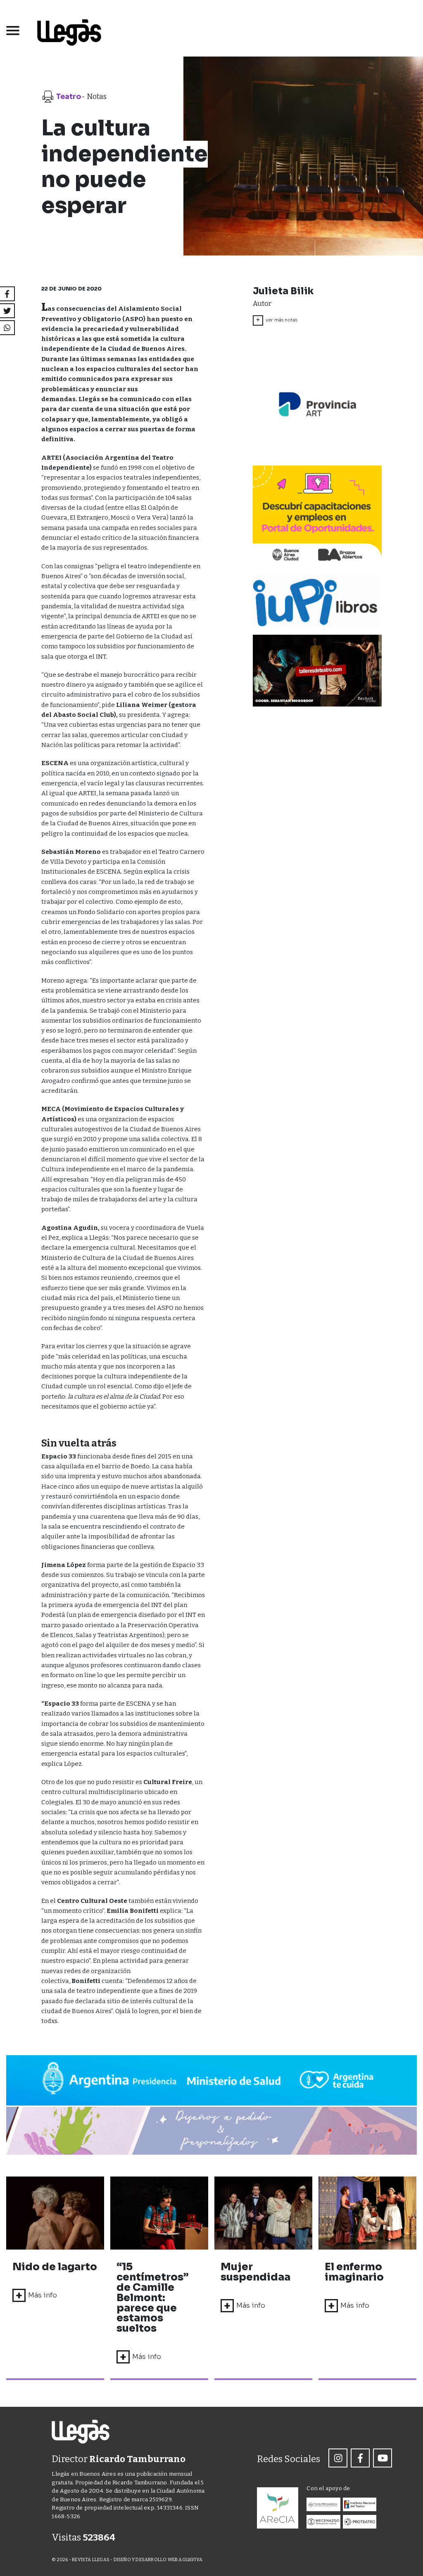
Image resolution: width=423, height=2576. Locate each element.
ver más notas (277, 320)
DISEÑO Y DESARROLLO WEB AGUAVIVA (158, 2560)
